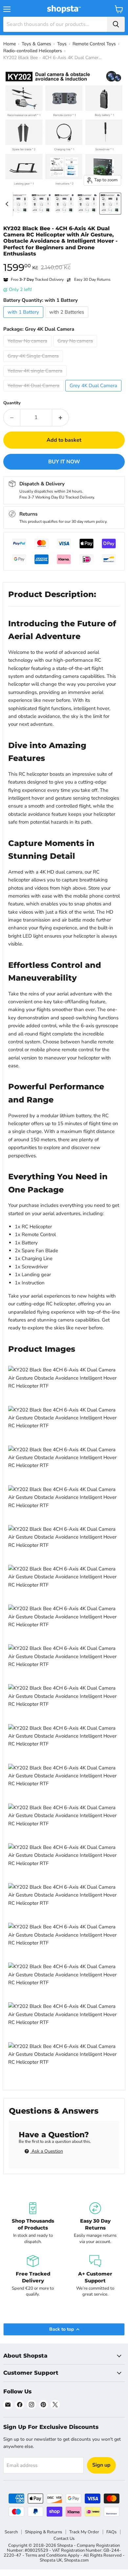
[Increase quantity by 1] (61, 417)
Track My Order (84, 2532)
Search (11, 2532)
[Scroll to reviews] (64, 261)
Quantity (12, 403)
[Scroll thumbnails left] (8, 204)
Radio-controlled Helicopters (33, 51)
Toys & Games (36, 44)
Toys (62, 44)
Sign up (101, 2465)
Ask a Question (47, 2151)
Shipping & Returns (43, 2532)
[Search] (116, 24)
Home (10, 44)
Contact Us (64, 2539)
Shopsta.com (76, 2560)
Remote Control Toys (94, 44)
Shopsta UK (51, 2560)
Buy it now (64, 462)
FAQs (111, 2532)
